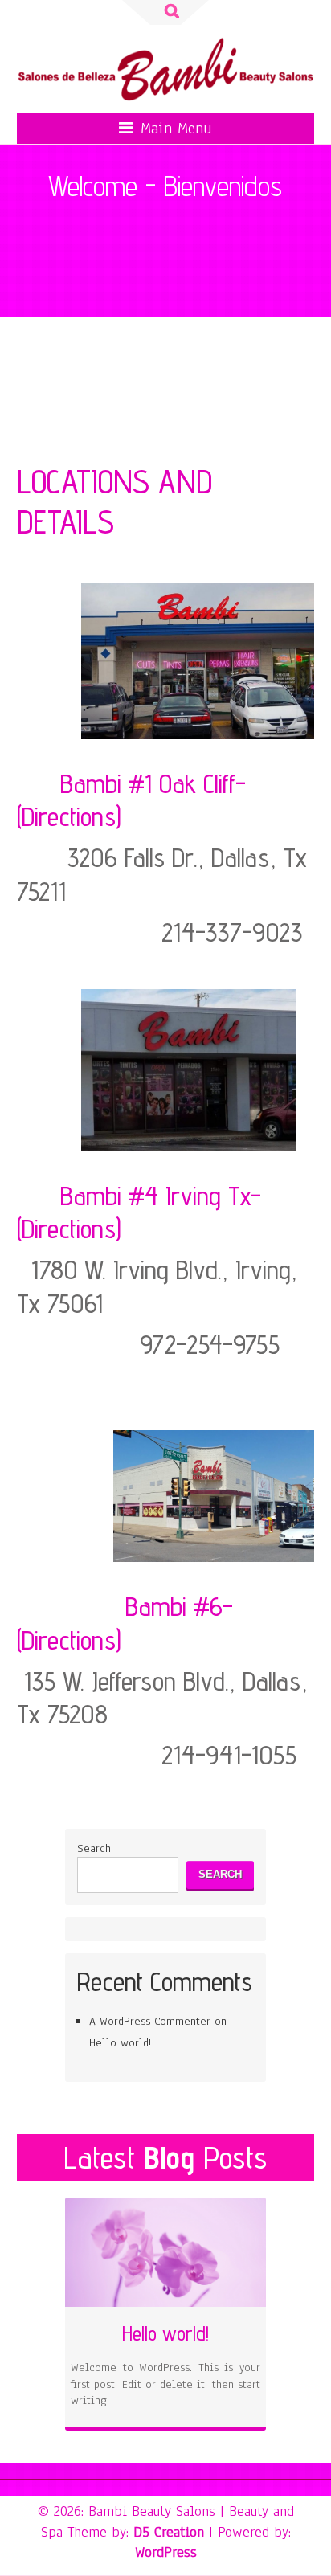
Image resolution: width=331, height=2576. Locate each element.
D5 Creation (169, 2532)
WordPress (166, 2552)
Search (94, 1848)
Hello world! (120, 2043)
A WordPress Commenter (150, 2021)
